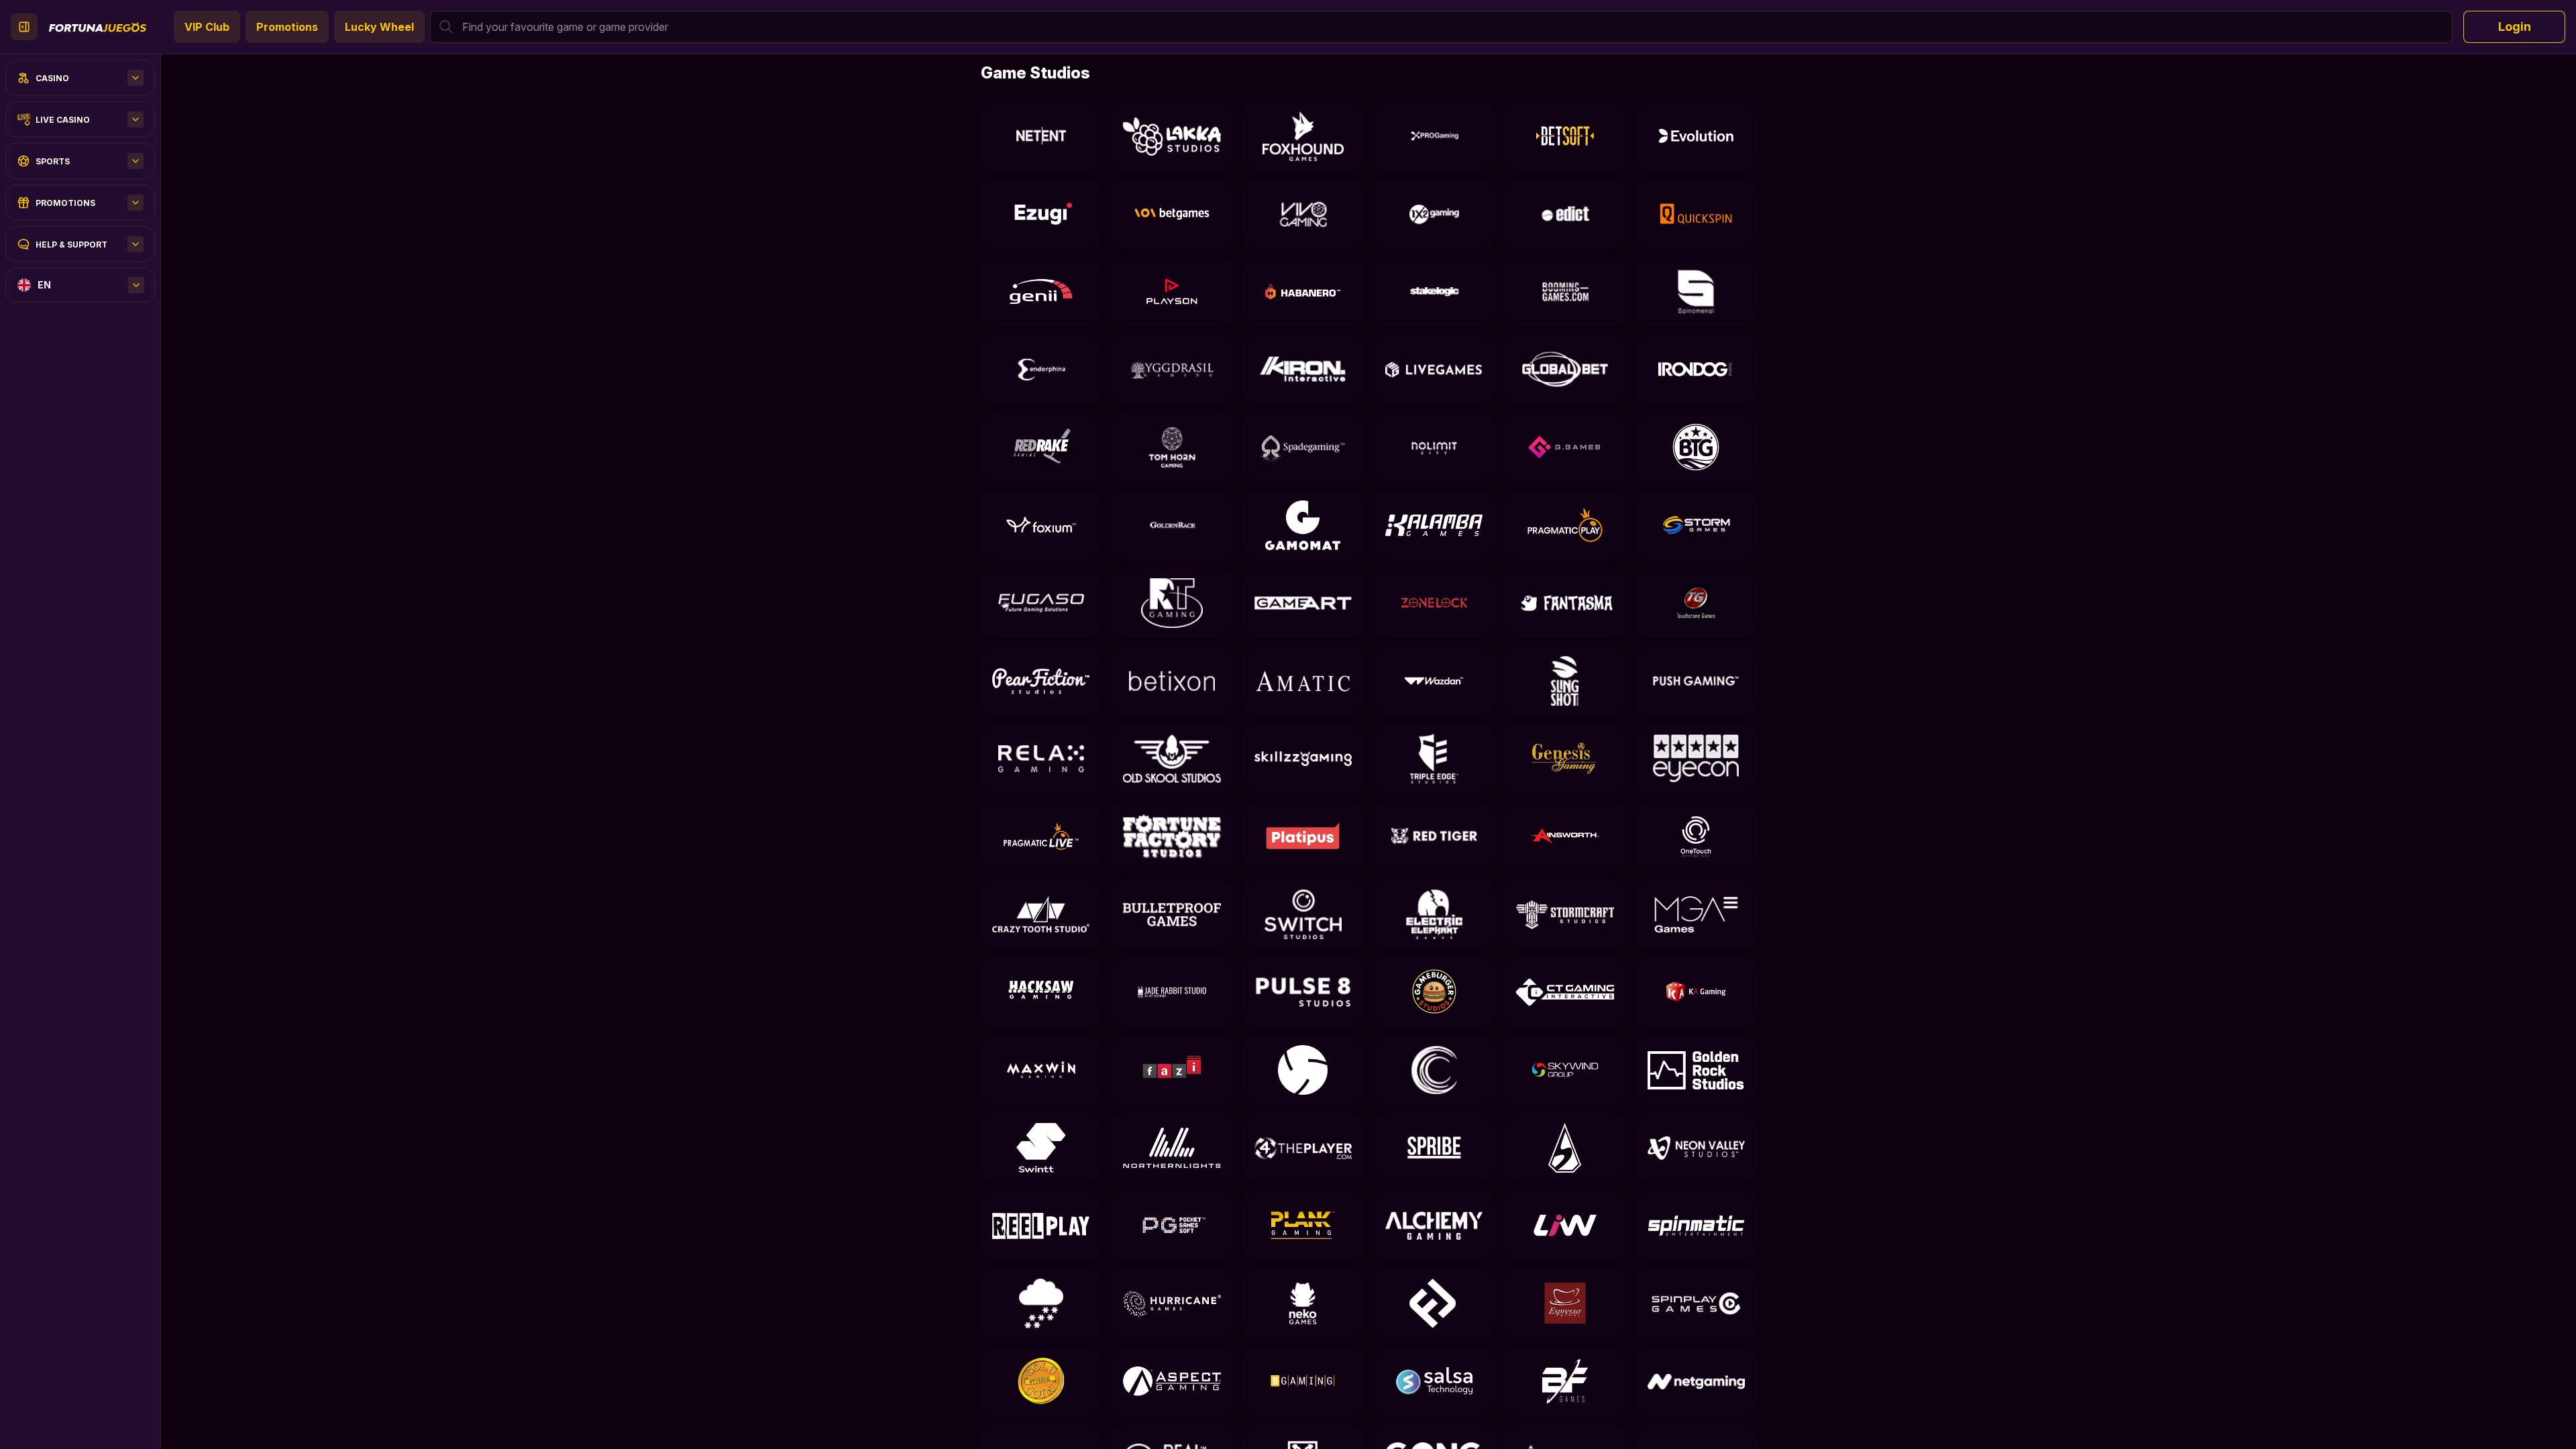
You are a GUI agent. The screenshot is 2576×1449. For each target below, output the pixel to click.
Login (2515, 26)
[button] (1441, 27)
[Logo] (98, 27)
